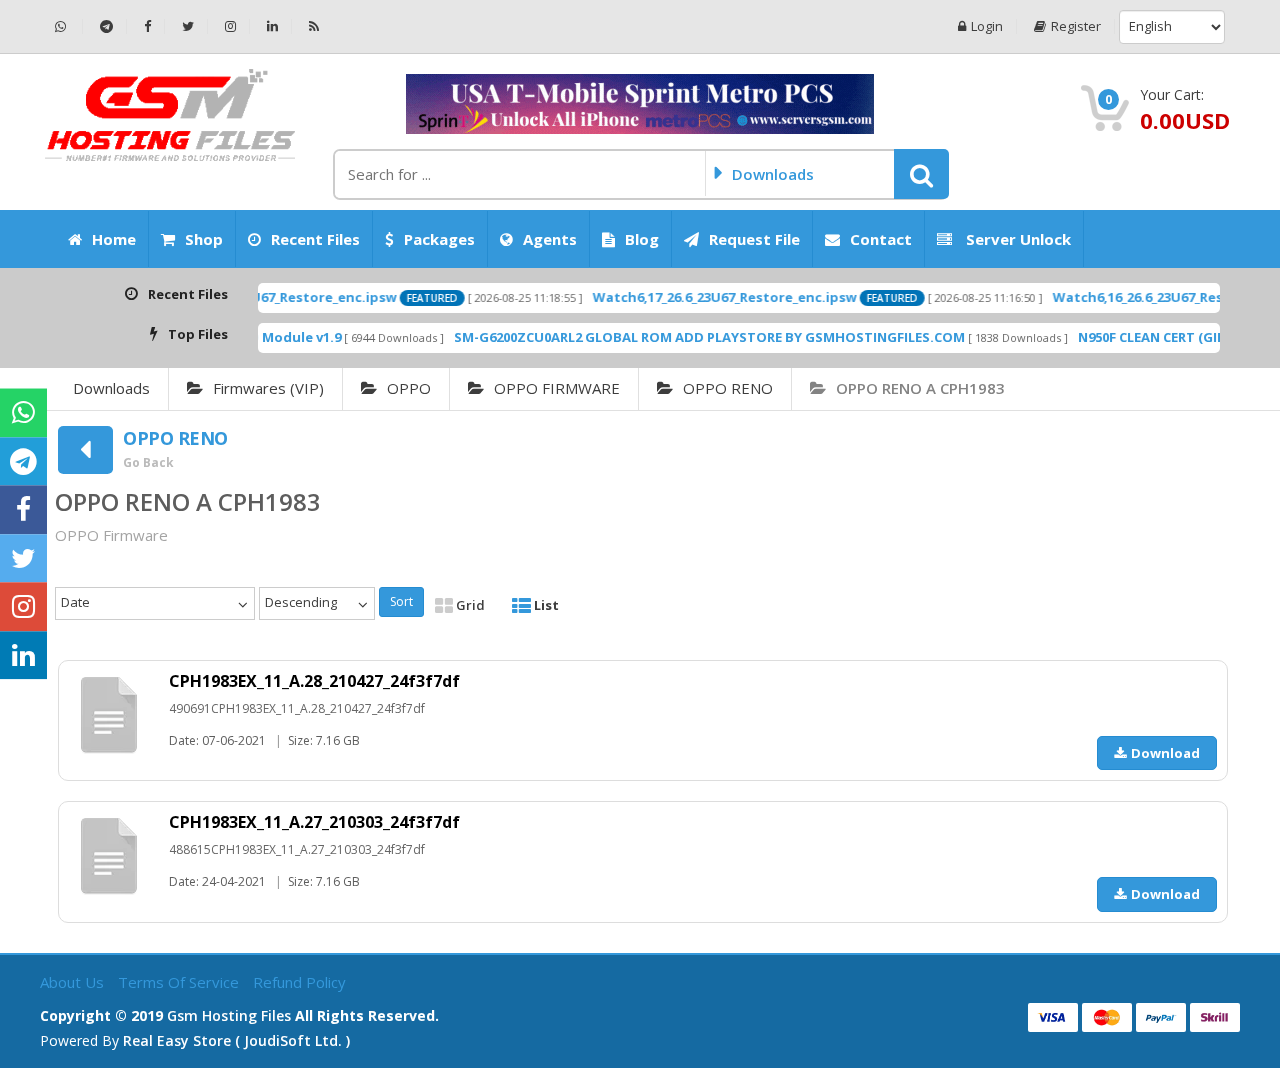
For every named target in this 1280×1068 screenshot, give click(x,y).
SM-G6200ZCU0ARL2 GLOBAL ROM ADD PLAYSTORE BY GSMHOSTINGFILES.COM (681, 337)
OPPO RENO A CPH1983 (920, 388)
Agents (550, 239)
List (545, 605)
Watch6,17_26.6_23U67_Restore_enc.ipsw (697, 297)
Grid (469, 605)
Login (987, 26)
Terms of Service (180, 982)
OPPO (409, 388)
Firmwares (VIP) (268, 388)
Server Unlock (1016, 239)
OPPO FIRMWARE (557, 388)
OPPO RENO (728, 388)
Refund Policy (299, 982)
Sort (401, 601)
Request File (754, 239)
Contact (881, 239)
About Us (74, 982)
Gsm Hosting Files (229, 1015)
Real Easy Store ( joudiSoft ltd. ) (236, 1040)
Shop (204, 239)
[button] (921, 174)
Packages (439, 239)
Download (1165, 753)
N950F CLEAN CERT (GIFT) (1129, 337)
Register (1076, 26)
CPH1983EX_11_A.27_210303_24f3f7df (314, 822)
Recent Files (315, 239)
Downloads (111, 388)
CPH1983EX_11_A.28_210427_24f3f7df (314, 681)
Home (114, 239)
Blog (642, 239)
